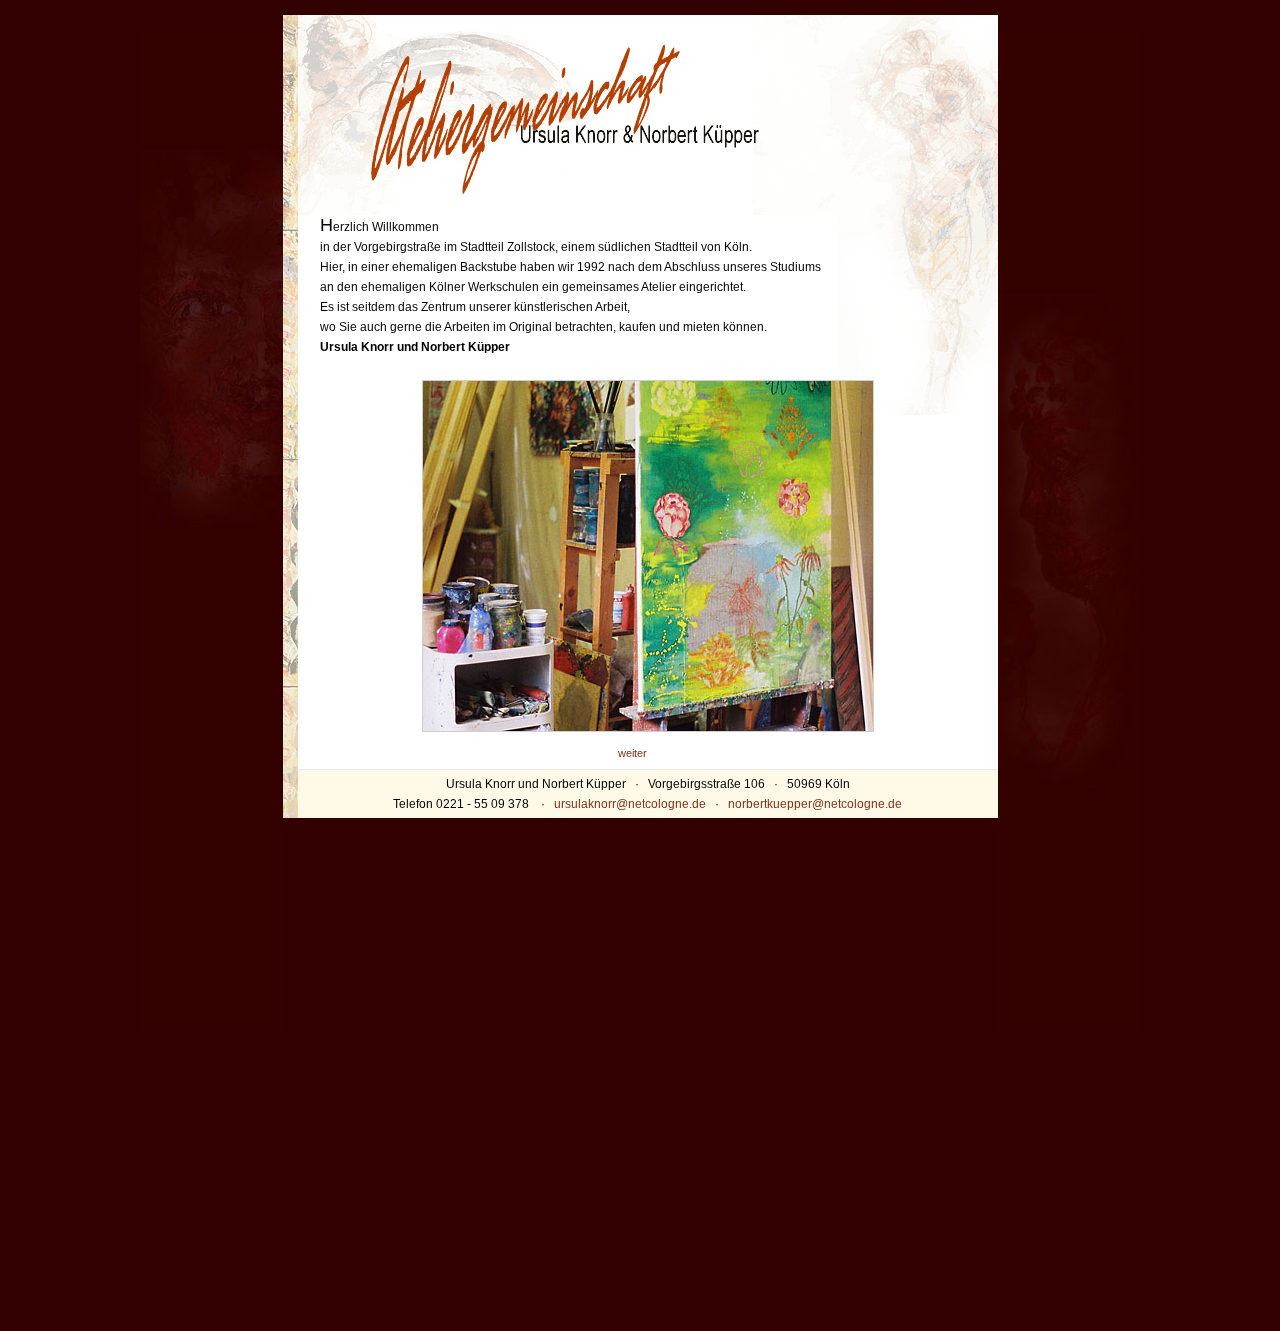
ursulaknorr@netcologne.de (630, 804)
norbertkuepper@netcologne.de (815, 804)
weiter (632, 753)
